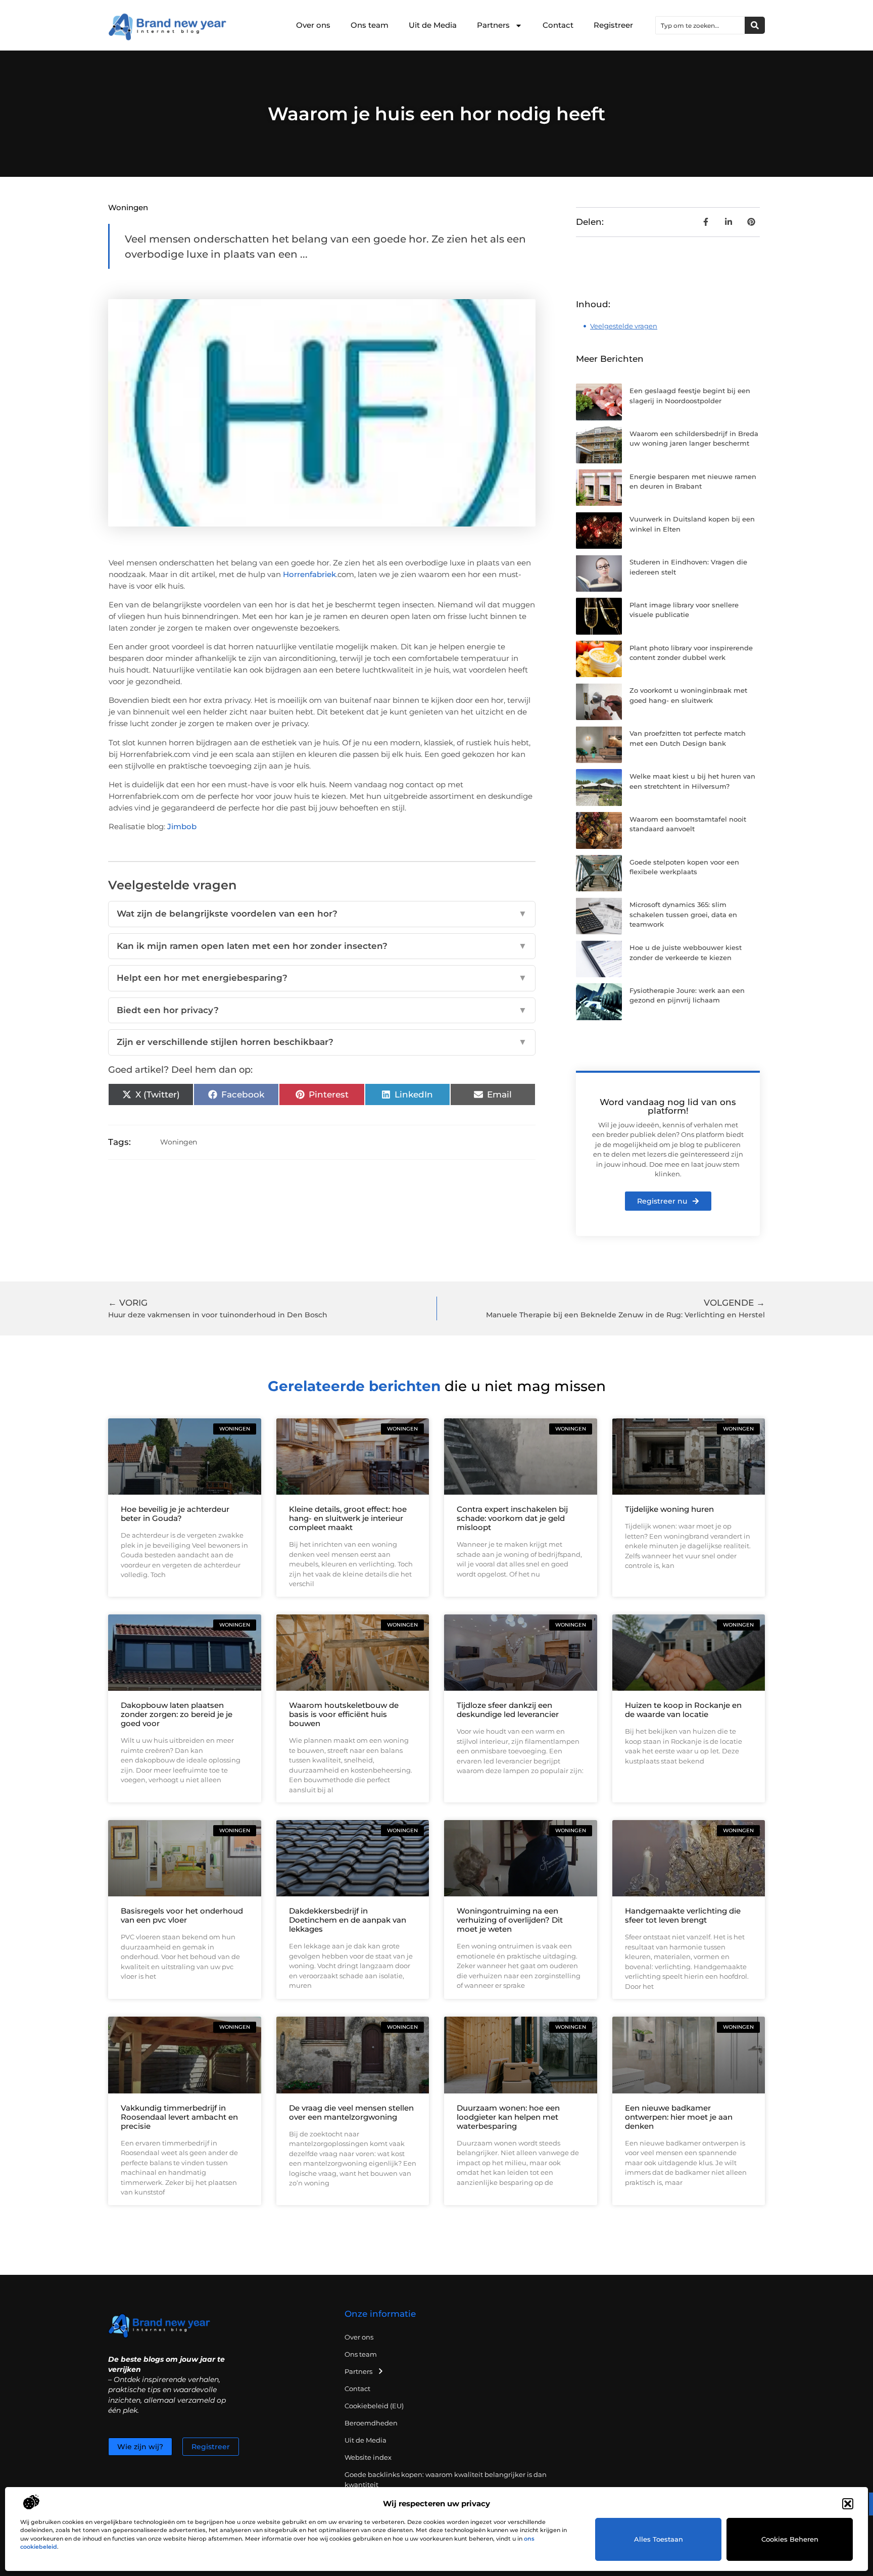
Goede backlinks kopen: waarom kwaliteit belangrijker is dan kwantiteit (446, 2479)
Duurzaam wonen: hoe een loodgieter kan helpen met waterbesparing (508, 2117)
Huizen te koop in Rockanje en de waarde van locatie (683, 1710)
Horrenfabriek (309, 574)
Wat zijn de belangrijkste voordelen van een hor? (322, 914)
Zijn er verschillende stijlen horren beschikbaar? (322, 1042)
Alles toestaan (659, 2539)
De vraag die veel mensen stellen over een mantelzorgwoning (351, 2112)
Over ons (313, 25)
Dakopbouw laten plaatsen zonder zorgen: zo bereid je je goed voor (177, 1714)
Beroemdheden (371, 2423)
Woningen (128, 207)
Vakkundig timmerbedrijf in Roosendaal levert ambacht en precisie (179, 2117)
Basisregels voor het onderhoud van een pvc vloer (182, 1915)
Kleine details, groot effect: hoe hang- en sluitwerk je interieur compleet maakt (348, 1518)
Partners (493, 25)
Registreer (613, 25)
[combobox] (700, 25)
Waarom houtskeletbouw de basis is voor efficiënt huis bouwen (344, 1714)
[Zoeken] (755, 25)
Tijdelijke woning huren (669, 1509)
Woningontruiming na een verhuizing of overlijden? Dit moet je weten (510, 1920)
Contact (558, 25)
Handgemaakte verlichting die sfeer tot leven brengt (683, 1915)
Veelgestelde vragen (624, 326)
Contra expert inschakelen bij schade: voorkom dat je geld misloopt (512, 1518)
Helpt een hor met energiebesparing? (322, 978)
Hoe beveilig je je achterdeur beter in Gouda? (175, 1514)
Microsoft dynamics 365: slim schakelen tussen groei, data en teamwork (683, 914)
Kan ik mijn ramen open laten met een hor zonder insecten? (322, 946)
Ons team (370, 25)
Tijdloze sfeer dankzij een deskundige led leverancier (508, 1710)
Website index (368, 2457)
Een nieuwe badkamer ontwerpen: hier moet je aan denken (679, 2117)
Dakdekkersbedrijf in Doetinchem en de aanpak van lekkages (348, 1920)
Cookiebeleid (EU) (374, 2406)
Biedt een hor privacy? (322, 1010)
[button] (848, 2504)
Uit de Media (433, 25)
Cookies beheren (790, 2539)
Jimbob (182, 826)
